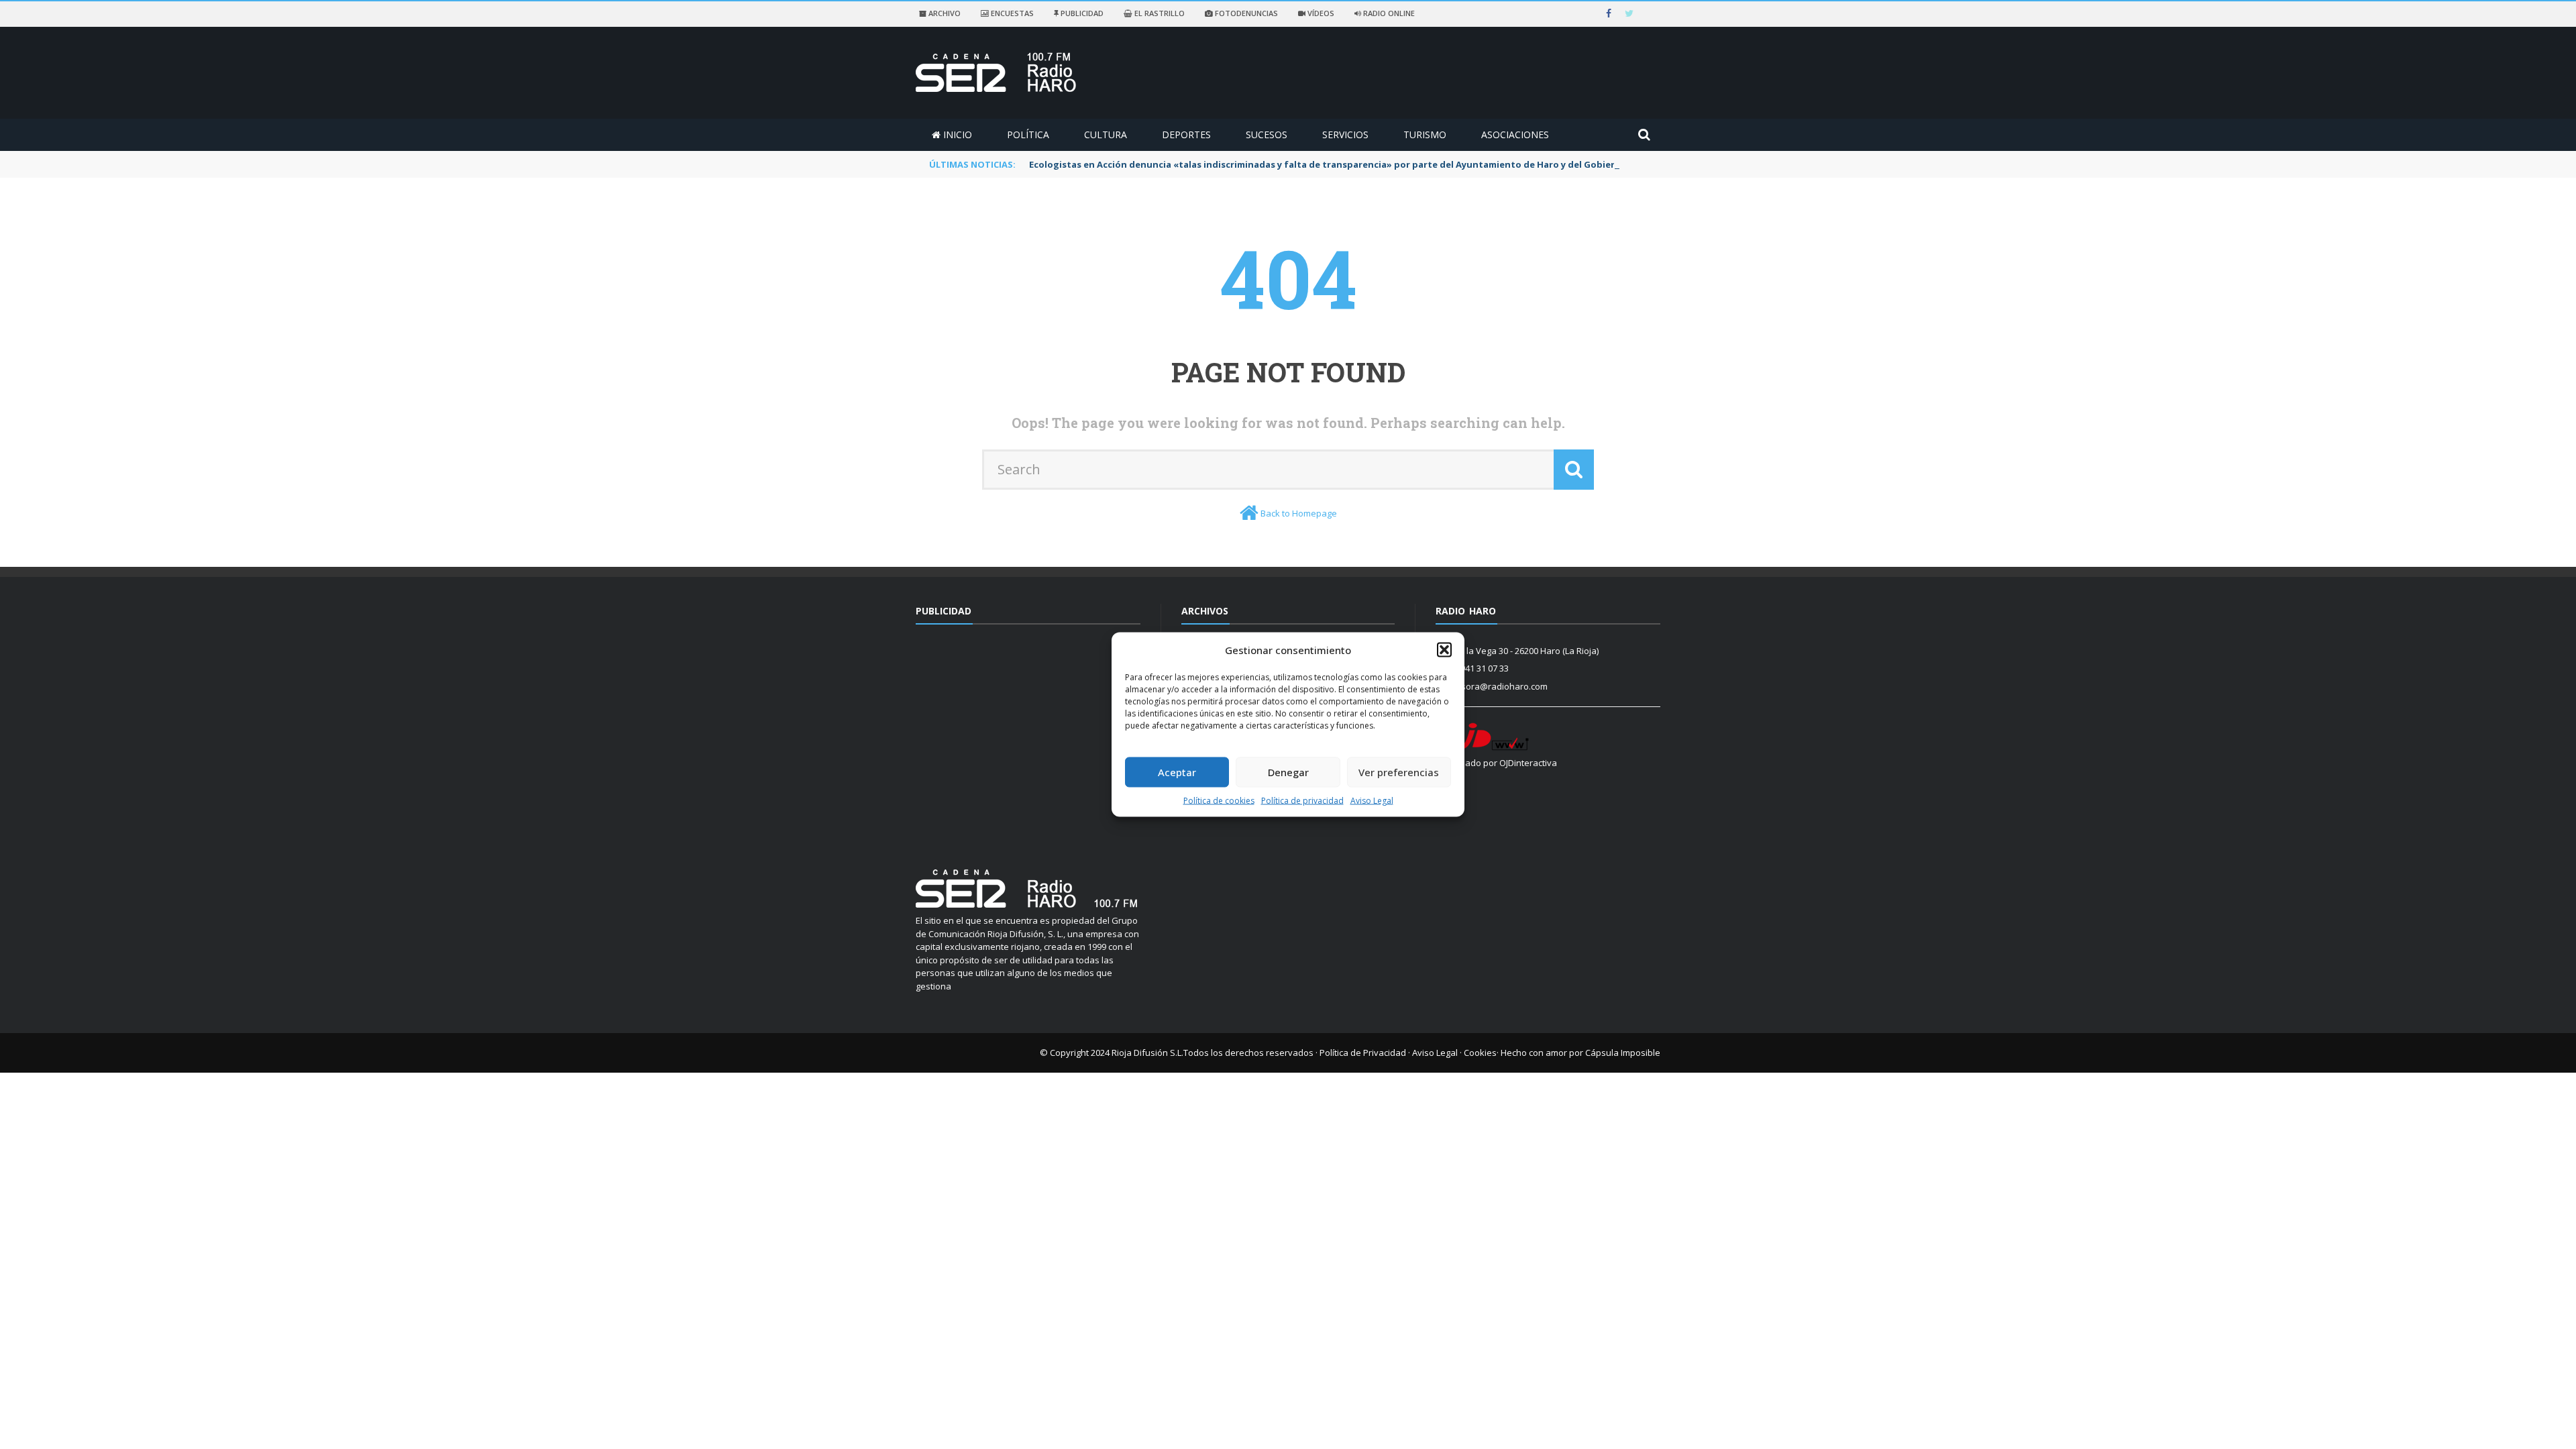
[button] (1444, 650)
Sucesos (1267, 135)
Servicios (1345, 135)
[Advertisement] (1028, 739)
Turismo (1425, 135)
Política (1028, 135)
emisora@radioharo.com (1497, 686)
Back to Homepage (1299, 513)
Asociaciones (1515, 135)
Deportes (1186, 135)
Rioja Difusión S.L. (1147, 1053)
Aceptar (1177, 772)
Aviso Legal (1372, 800)
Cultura (1106, 135)
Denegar (1288, 772)
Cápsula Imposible (1623, 1053)
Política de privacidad (1302, 800)
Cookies (1480, 1053)
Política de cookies (1219, 800)
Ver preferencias (1399, 772)
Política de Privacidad (1363, 1053)
